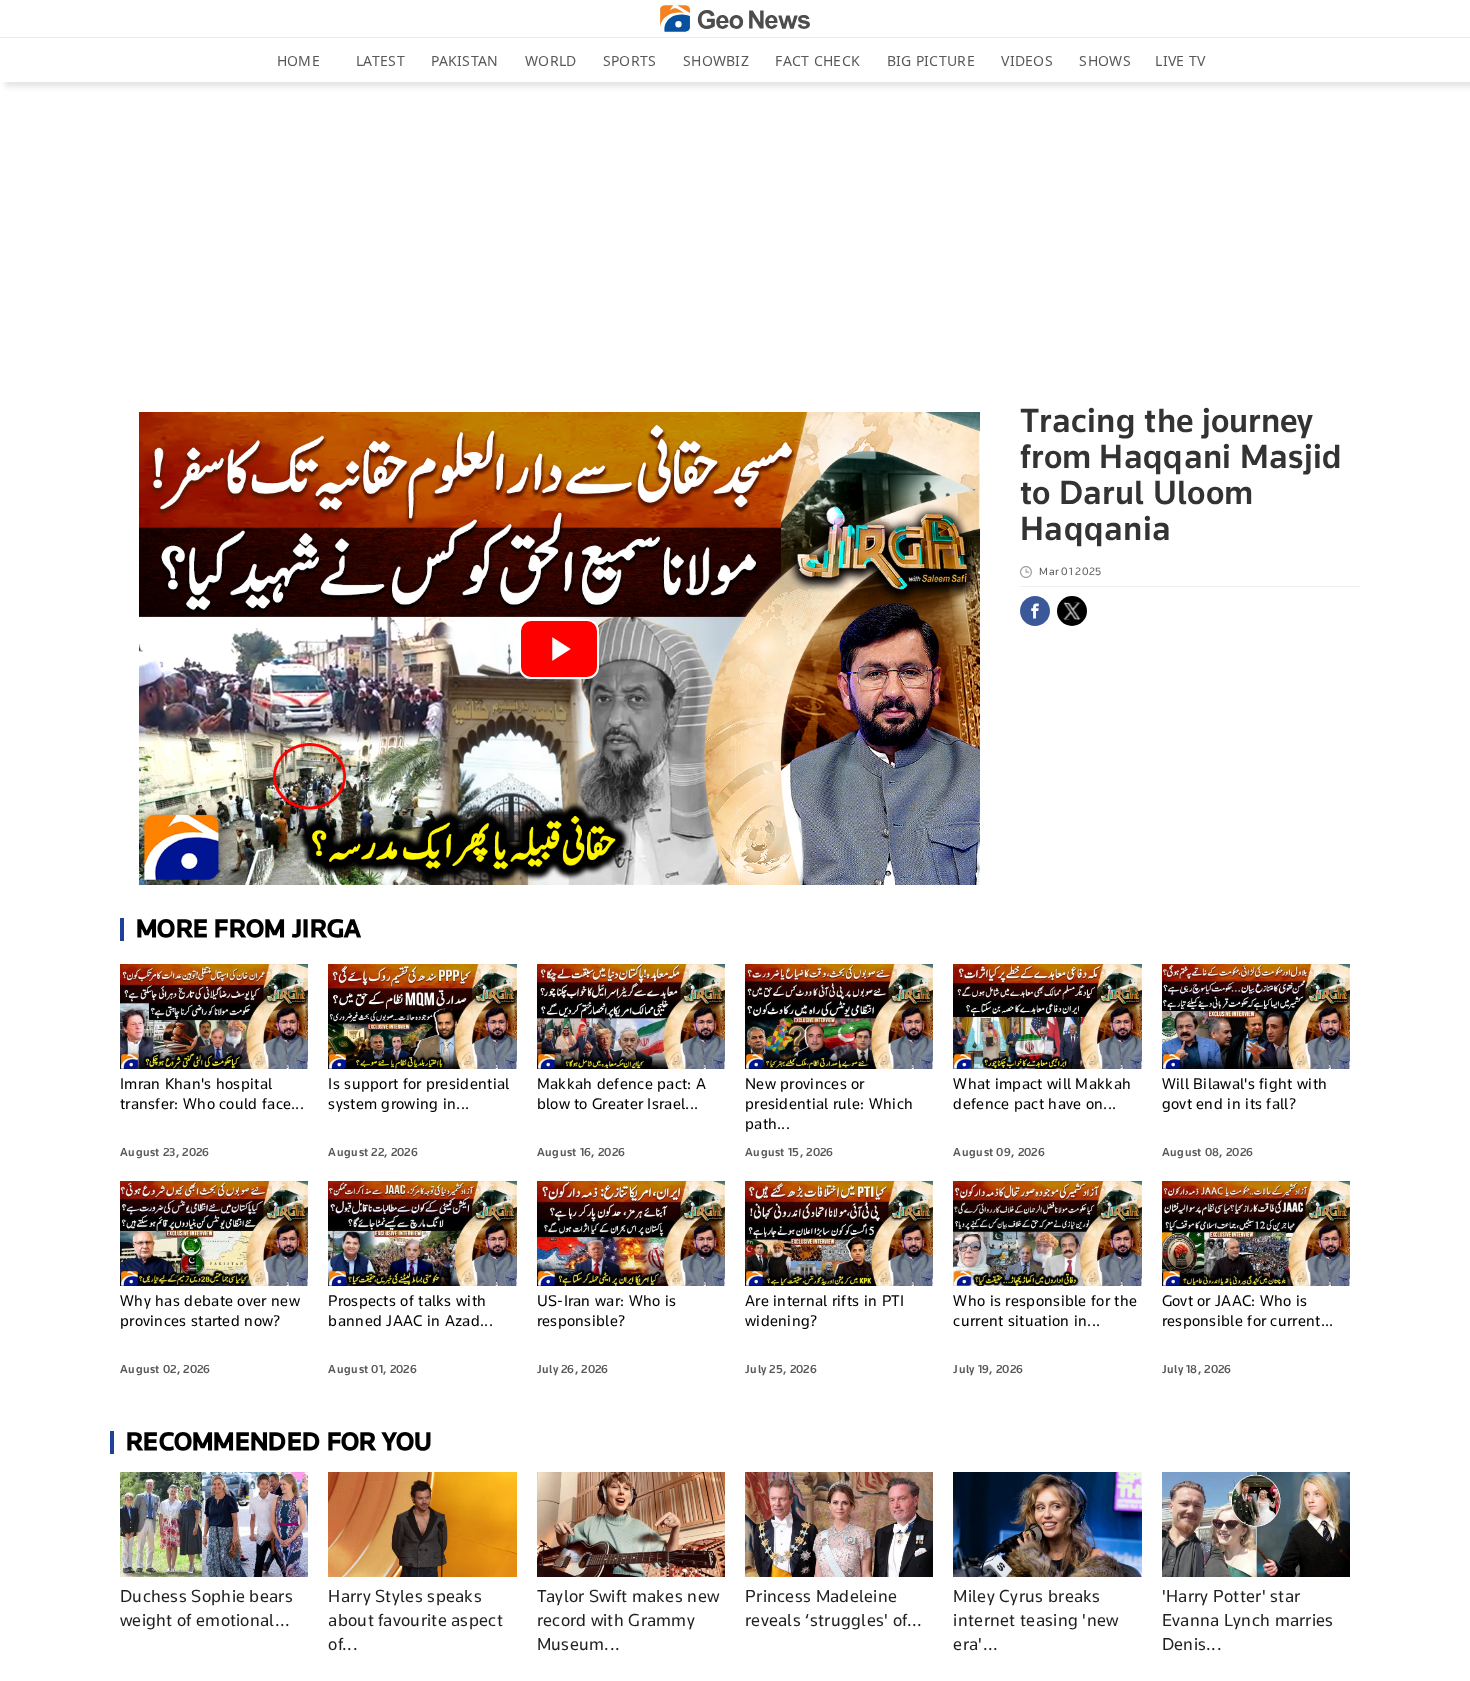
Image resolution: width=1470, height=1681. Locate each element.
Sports (630, 60)
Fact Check (817, 60)
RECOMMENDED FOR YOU (279, 1441)
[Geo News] (735, 18)
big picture (931, 60)
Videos (1027, 60)
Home (298, 60)
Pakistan (464, 60)
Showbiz (716, 60)
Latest (380, 60)
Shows (1105, 60)
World (551, 60)
